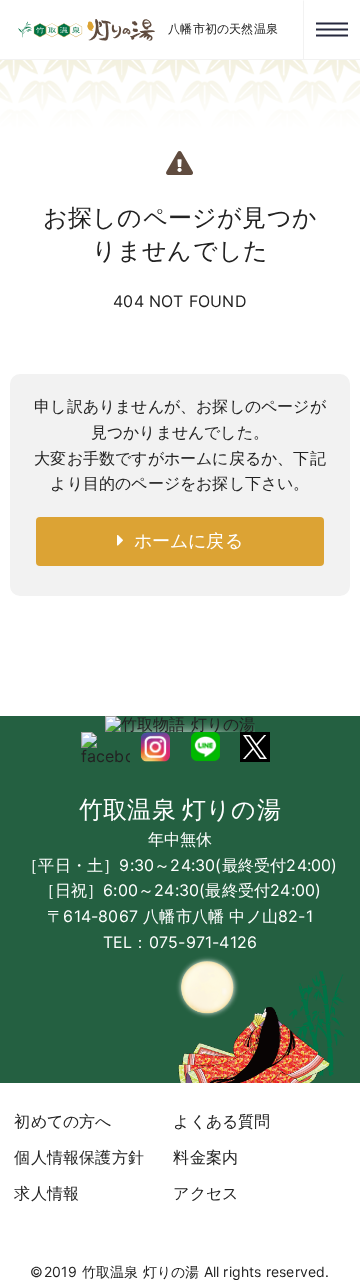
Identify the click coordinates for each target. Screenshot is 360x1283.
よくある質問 (221, 1121)
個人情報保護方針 (79, 1157)
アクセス (205, 1193)
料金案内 (205, 1157)
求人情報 (46, 1193)
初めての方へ (62, 1121)
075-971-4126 (203, 942)
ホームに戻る (183, 540)
